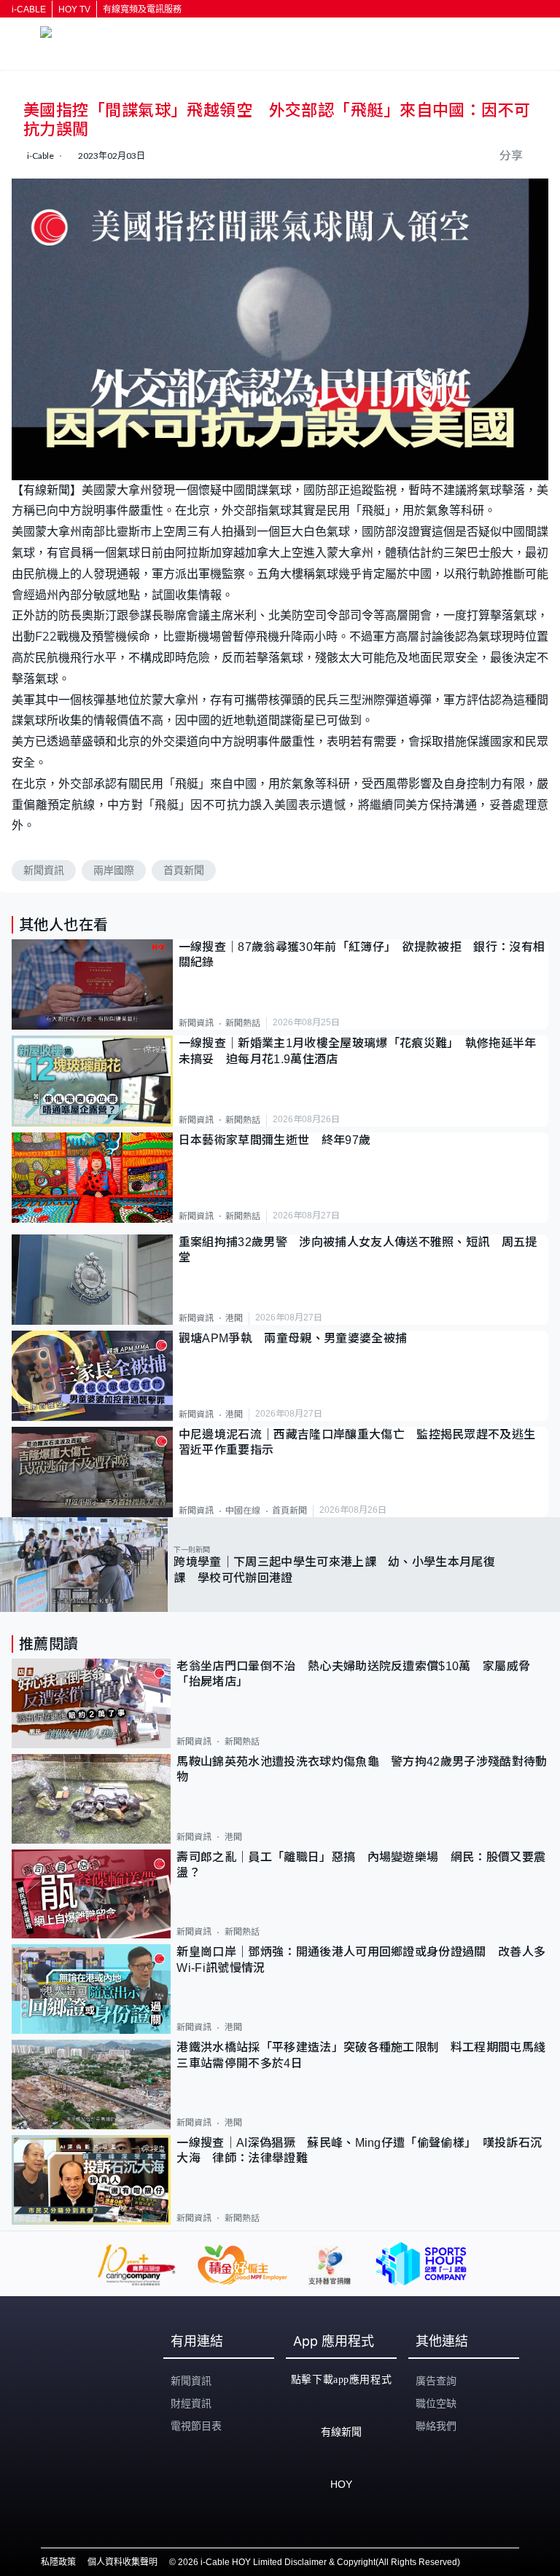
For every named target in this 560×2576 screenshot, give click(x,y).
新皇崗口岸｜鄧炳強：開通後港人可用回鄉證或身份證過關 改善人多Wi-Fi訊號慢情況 (361, 1960)
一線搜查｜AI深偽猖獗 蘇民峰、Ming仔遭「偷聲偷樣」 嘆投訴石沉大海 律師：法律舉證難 (359, 2150)
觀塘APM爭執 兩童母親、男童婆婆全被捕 (299, 1338)
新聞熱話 (243, 1023)
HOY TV (74, 9)
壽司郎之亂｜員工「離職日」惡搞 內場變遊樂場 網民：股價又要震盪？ (361, 1865)
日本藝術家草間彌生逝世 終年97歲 (275, 1140)
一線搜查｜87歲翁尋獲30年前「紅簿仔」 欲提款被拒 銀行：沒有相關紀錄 (362, 955)
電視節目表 (196, 2426)
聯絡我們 (436, 2426)
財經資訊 (191, 2403)
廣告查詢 (436, 2381)
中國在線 (243, 1511)
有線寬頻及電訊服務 (142, 9)
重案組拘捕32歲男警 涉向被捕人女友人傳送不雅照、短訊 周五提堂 (358, 1250)
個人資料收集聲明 (122, 2562)
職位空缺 (436, 2403)
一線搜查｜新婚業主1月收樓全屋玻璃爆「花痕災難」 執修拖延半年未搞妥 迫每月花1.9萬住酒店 (358, 1051)
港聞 (234, 1318)
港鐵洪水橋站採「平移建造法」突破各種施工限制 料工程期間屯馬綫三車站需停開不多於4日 (361, 2055)
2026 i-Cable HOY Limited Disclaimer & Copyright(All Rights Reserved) (319, 2562)
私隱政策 (58, 2562)
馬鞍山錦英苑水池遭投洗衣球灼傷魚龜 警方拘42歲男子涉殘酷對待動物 (362, 1769)
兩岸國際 (114, 870)
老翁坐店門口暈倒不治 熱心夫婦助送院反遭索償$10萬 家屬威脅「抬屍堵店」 (353, 1674)
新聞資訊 (44, 870)
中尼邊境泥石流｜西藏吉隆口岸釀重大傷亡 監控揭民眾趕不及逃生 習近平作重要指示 (363, 1442)
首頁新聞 (184, 870)
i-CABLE (29, 9)
